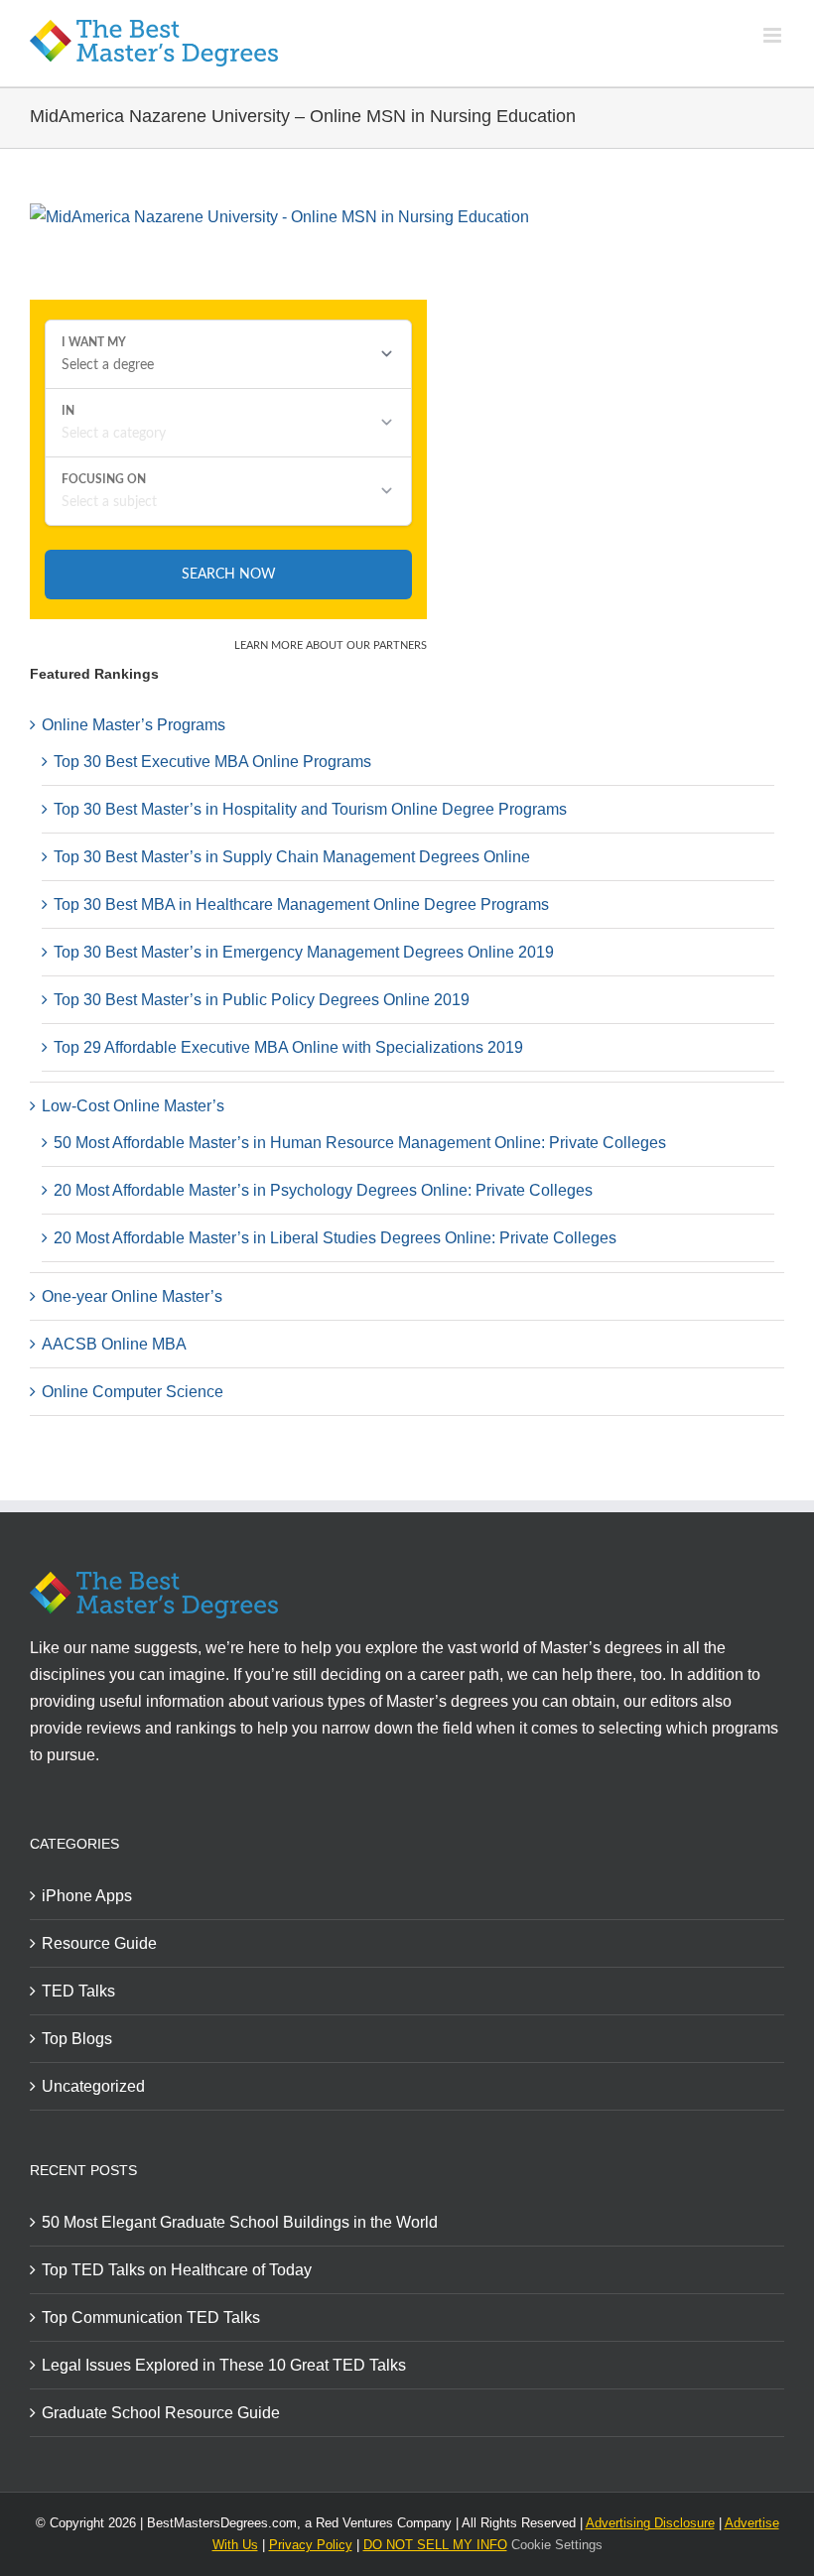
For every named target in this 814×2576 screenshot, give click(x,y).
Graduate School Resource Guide (161, 2413)
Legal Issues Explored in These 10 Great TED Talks (224, 2365)
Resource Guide (99, 1943)
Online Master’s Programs (134, 725)
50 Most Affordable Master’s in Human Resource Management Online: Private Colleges (360, 1143)
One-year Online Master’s (132, 1296)
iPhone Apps (87, 1896)
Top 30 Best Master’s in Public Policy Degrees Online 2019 (262, 1000)
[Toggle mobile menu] (774, 35)
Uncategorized (93, 2086)
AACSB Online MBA (114, 1344)
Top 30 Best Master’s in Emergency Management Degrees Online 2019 (304, 952)
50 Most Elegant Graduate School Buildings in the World (240, 2222)
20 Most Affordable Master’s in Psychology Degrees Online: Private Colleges (323, 1190)
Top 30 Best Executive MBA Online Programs (212, 762)
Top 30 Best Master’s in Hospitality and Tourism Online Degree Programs (310, 809)
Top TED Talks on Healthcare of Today (177, 2270)
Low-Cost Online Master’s (133, 1106)
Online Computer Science (133, 1392)
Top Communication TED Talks (151, 2318)
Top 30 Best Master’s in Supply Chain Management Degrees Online (292, 857)
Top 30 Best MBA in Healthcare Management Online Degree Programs (301, 904)
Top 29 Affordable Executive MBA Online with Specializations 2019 (288, 1047)
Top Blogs (77, 2039)
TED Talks (78, 1991)
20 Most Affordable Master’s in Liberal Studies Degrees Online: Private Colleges (335, 1238)
